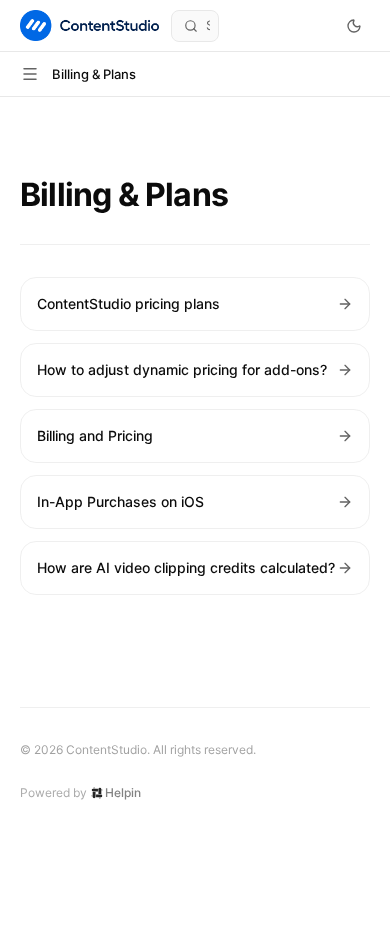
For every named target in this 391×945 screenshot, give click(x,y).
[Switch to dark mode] (354, 26)
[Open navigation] (30, 74)
